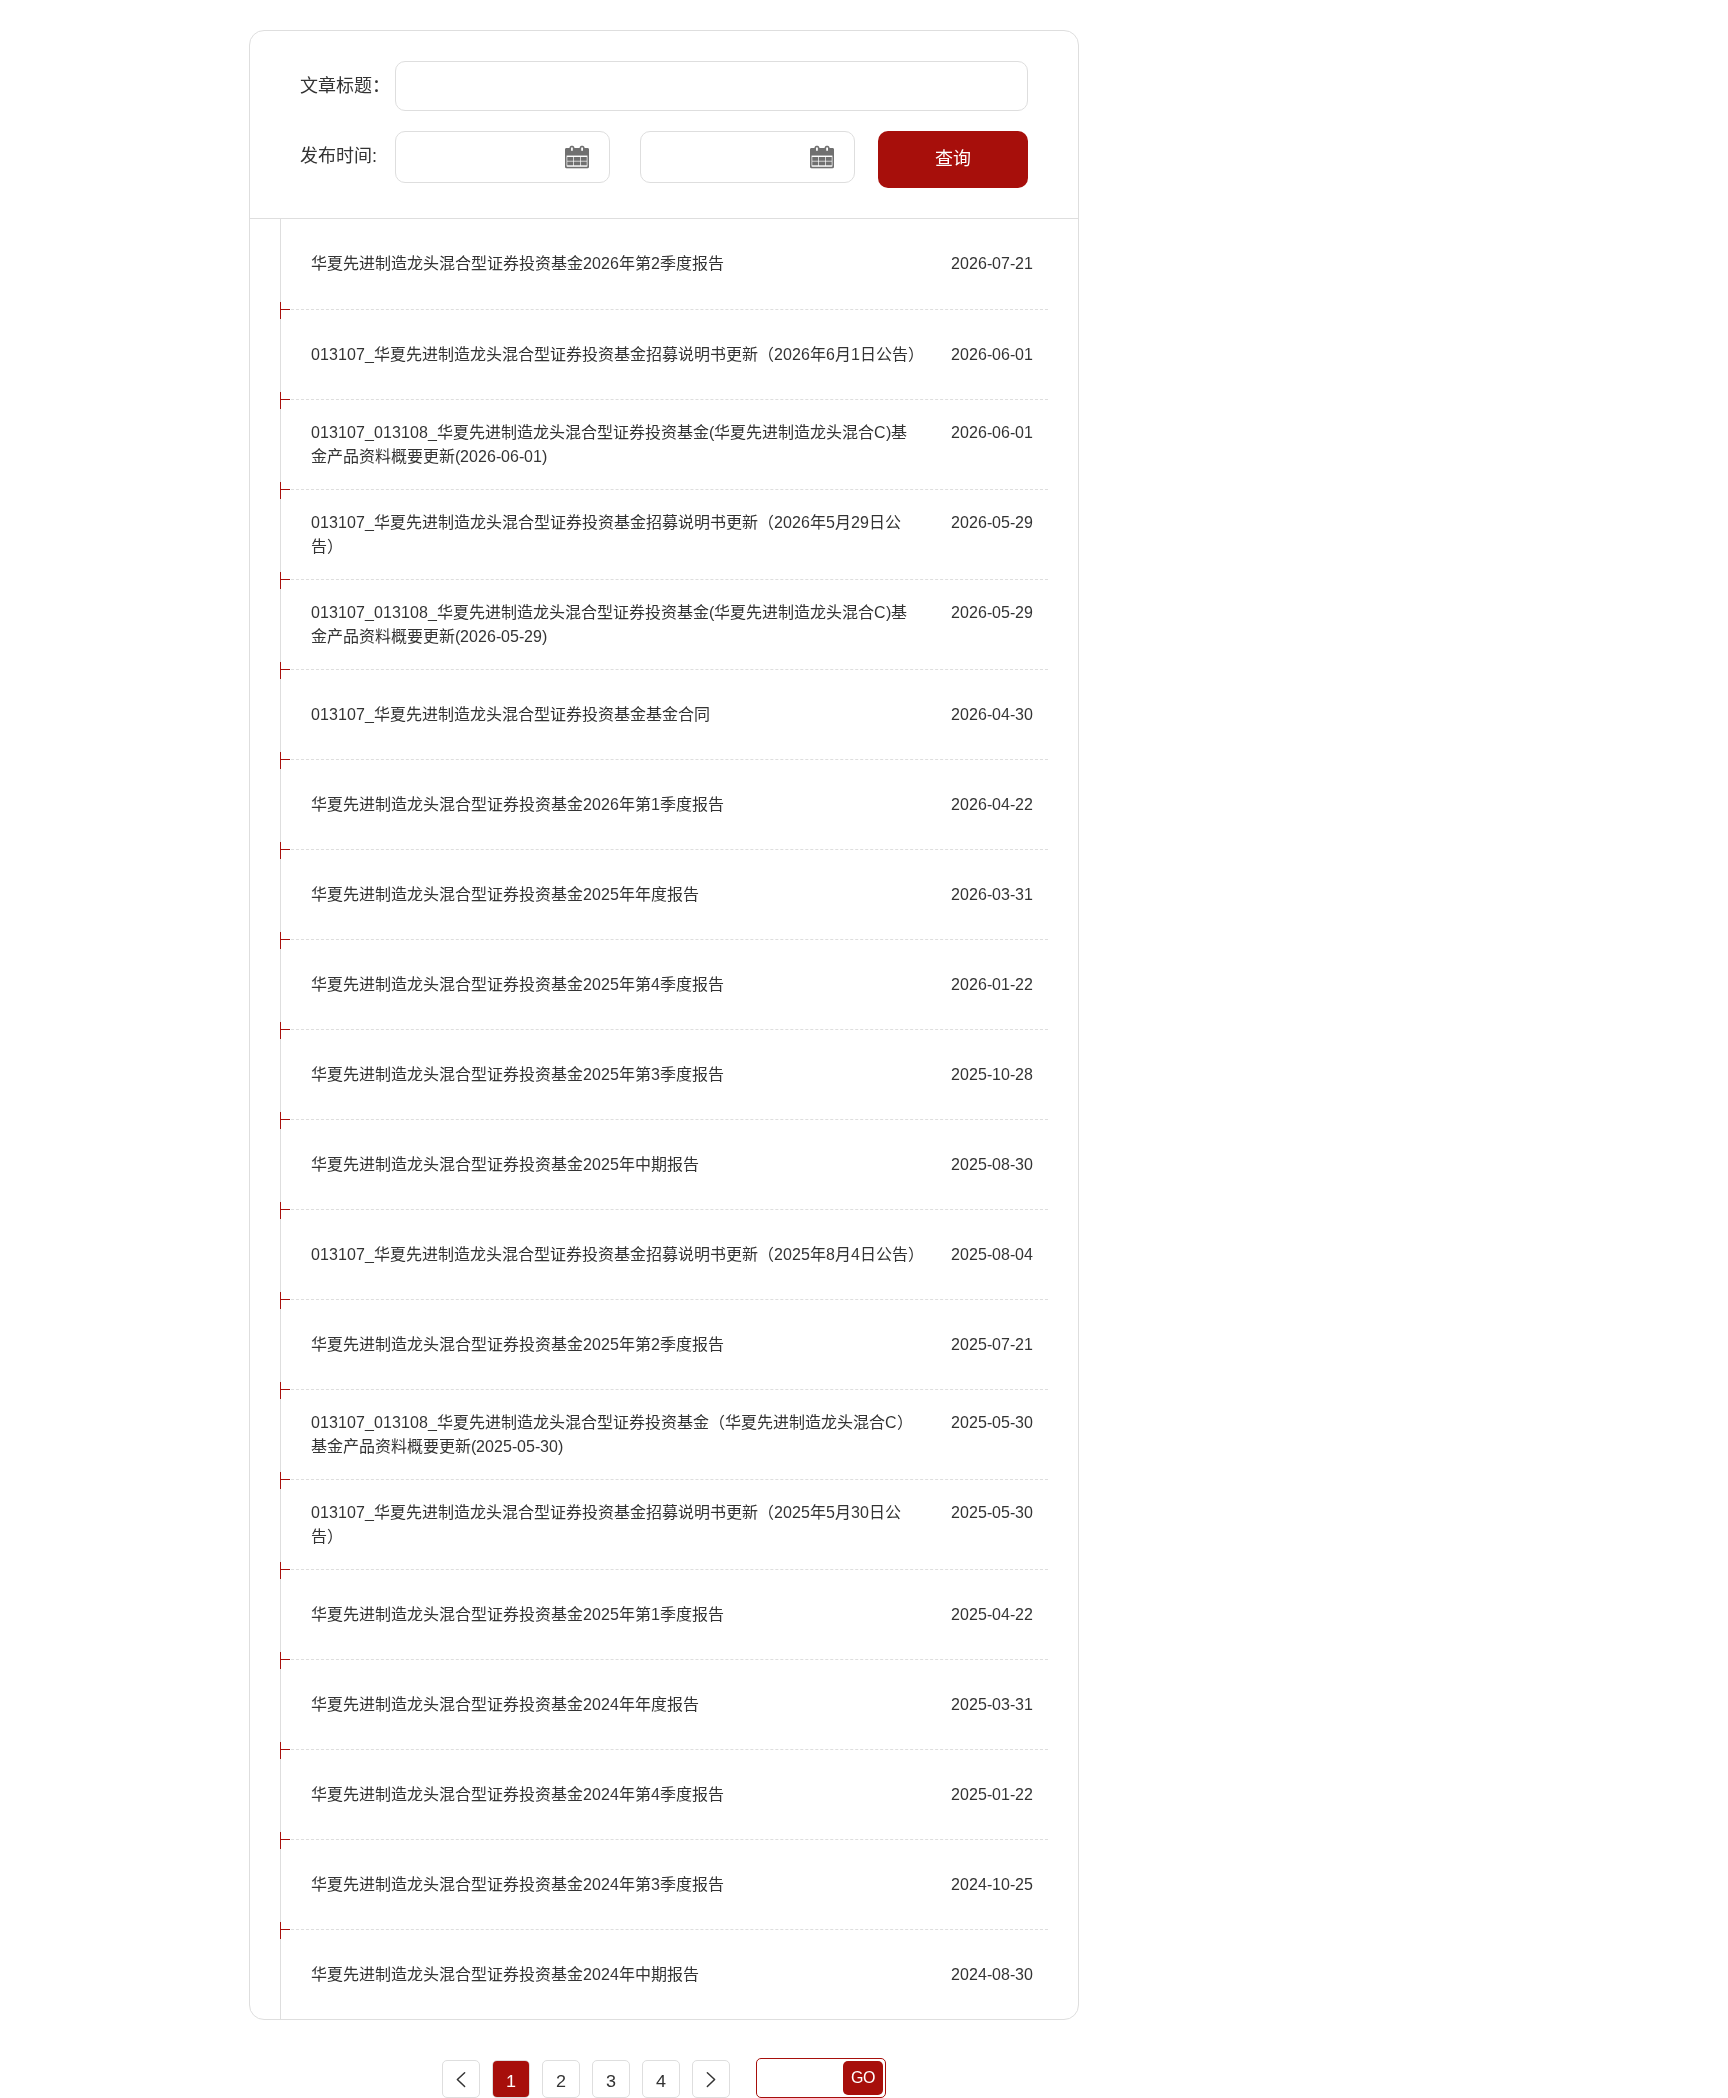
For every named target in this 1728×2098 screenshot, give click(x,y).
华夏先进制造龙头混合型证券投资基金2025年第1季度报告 (517, 1614)
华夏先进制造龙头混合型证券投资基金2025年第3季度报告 (517, 1074)
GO (863, 2077)
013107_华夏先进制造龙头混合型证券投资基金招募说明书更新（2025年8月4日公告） (617, 1254)
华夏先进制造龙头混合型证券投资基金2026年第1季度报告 (517, 804)
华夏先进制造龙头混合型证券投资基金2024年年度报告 (505, 1704)
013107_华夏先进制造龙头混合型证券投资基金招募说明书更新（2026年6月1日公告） (617, 354)
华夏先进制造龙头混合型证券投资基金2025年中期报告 (505, 1164)
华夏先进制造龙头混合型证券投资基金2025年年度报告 (505, 894)
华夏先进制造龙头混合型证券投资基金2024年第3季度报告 (517, 1884)
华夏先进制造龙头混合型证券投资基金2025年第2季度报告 (517, 1344)
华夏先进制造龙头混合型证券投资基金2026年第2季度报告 (517, 263)
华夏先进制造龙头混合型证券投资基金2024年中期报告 (505, 1974)
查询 (953, 159)
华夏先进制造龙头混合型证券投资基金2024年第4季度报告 (517, 1794)
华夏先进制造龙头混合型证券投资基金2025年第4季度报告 (517, 984)
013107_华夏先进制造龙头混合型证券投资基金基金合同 (510, 714)
